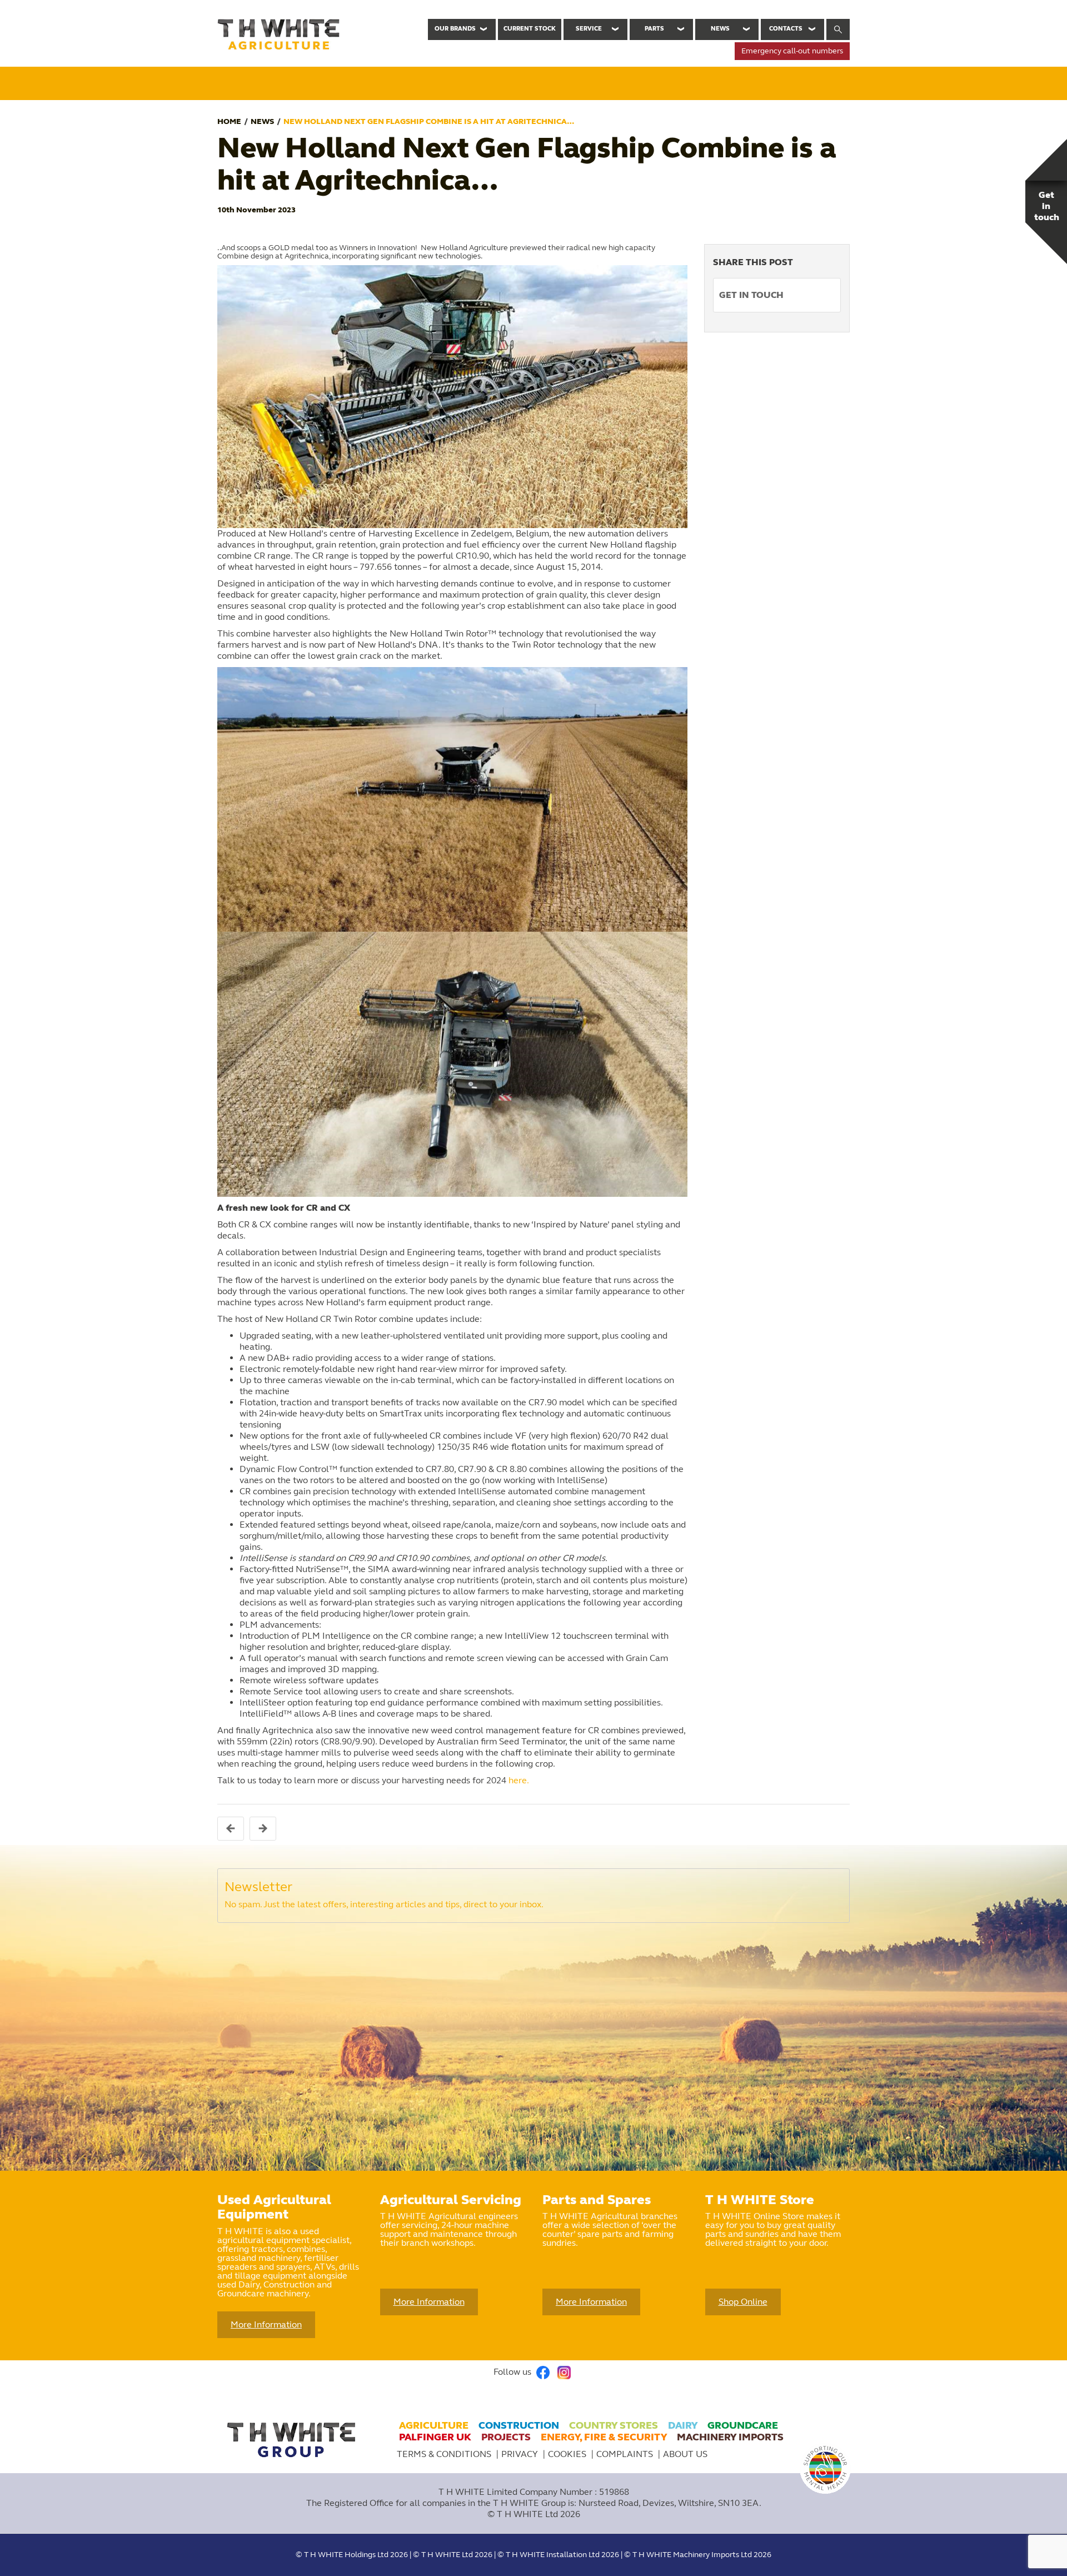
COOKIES (568, 2454)
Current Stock (530, 29)
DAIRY (683, 2425)
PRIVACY (521, 2454)
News (720, 29)
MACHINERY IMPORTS (730, 2437)
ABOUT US (685, 2454)
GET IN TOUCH (751, 295)
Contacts (786, 29)
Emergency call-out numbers (792, 51)
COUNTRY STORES (614, 2425)
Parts (654, 29)
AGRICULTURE (434, 2425)
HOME (229, 121)
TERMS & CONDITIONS (444, 2454)
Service (589, 29)
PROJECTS (506, 2437)
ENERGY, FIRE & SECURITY (604, 2437)
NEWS (262, 121)
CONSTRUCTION (519, 2425)
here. (519, 1780)
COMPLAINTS (626, 2454)
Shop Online (743, 2302)
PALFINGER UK (435, 2437)
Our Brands (455, 29)
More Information (266, 2324)
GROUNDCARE (743, 2425)
